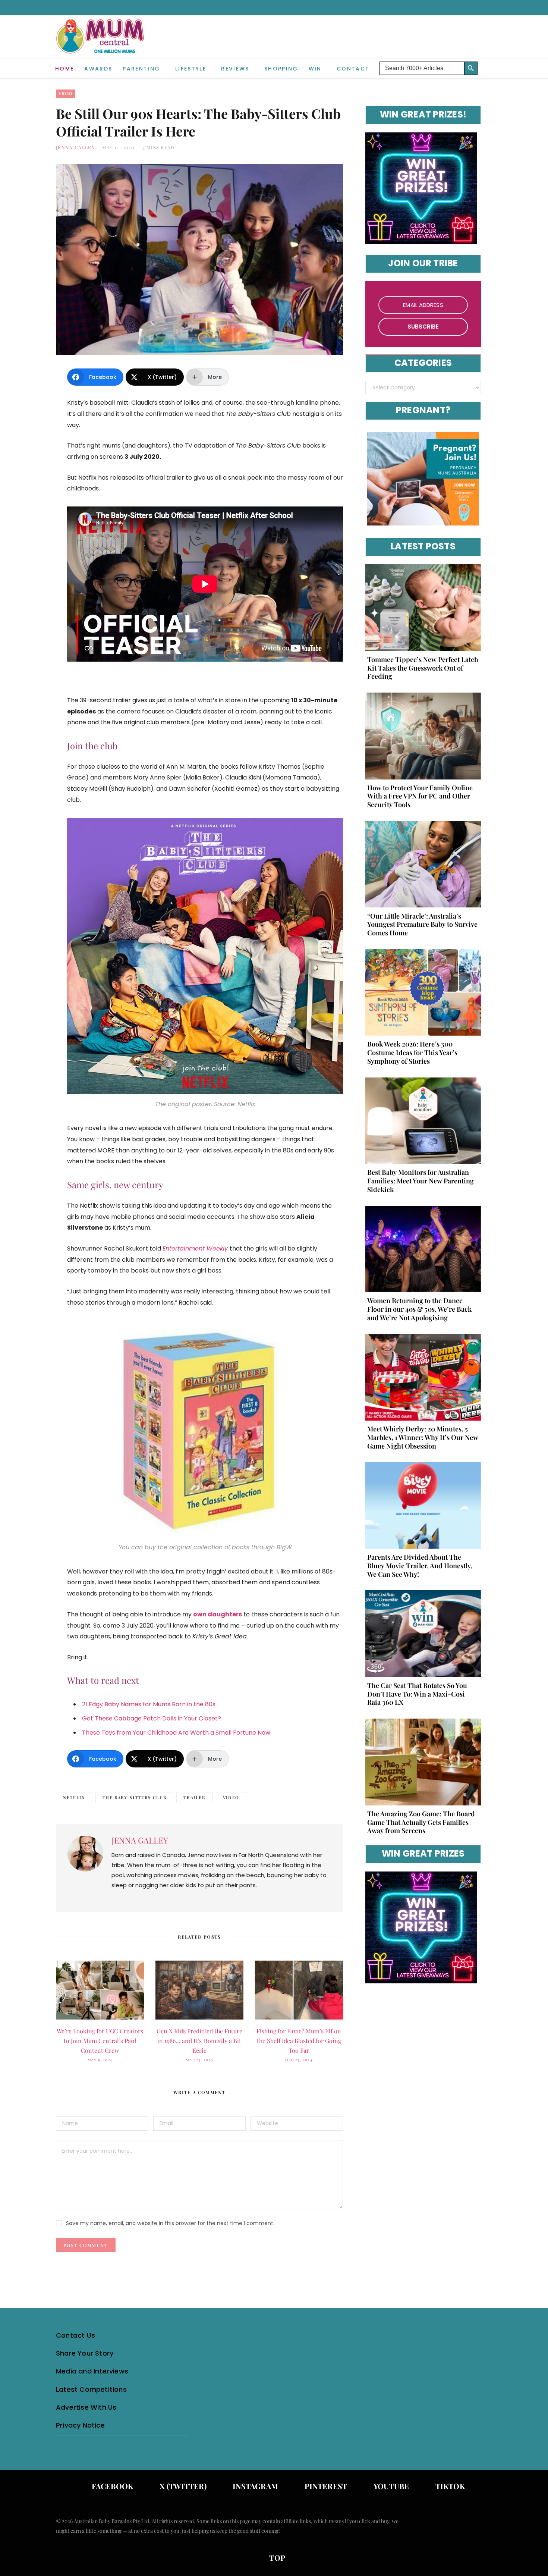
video (231, 1797)
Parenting (141, 69)
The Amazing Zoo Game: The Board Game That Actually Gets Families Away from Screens (421, 1822)
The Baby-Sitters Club (135, 1797)
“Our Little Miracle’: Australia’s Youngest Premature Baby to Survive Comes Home (422, 925)
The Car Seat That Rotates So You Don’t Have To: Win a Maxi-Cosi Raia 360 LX (417, 1694)
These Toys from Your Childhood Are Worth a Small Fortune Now (176, 1733)
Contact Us (75, 2335)
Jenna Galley (75, 147)
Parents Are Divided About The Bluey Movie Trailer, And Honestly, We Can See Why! (420, 1566)
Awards (98, 69)
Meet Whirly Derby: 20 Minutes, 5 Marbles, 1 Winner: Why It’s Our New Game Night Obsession (423, 1437)
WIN (315, 69)
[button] (486, 63)
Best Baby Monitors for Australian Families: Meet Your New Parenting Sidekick (421, 1181)
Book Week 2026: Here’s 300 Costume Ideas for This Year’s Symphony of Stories (412, 1052)
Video (66, 93)
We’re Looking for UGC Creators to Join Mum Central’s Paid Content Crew (100, 2041)
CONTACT (353, 69)
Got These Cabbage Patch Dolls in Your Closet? (152, 1718)
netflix (74, 1797)
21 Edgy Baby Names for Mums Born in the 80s (149, 1704)
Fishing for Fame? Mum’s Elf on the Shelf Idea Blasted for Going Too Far (299, 2041)
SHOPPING (281, 69)
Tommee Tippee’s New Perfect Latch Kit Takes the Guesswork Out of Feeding (423, 668)
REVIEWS (235, 69)
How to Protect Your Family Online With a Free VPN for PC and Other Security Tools (420, 796)
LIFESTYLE (191, 69)
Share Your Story (85, 2353)
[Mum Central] (101, 44)
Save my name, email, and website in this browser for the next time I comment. (170, 2223)
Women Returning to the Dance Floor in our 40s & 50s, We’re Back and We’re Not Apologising (419, 1309)
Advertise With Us (86, 2407)
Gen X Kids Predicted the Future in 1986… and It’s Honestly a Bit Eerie (199, 2041)
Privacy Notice (80, 2425)
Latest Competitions (91, 2389)
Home (64, 69)
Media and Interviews (92, 2371)
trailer (195, 1797)
